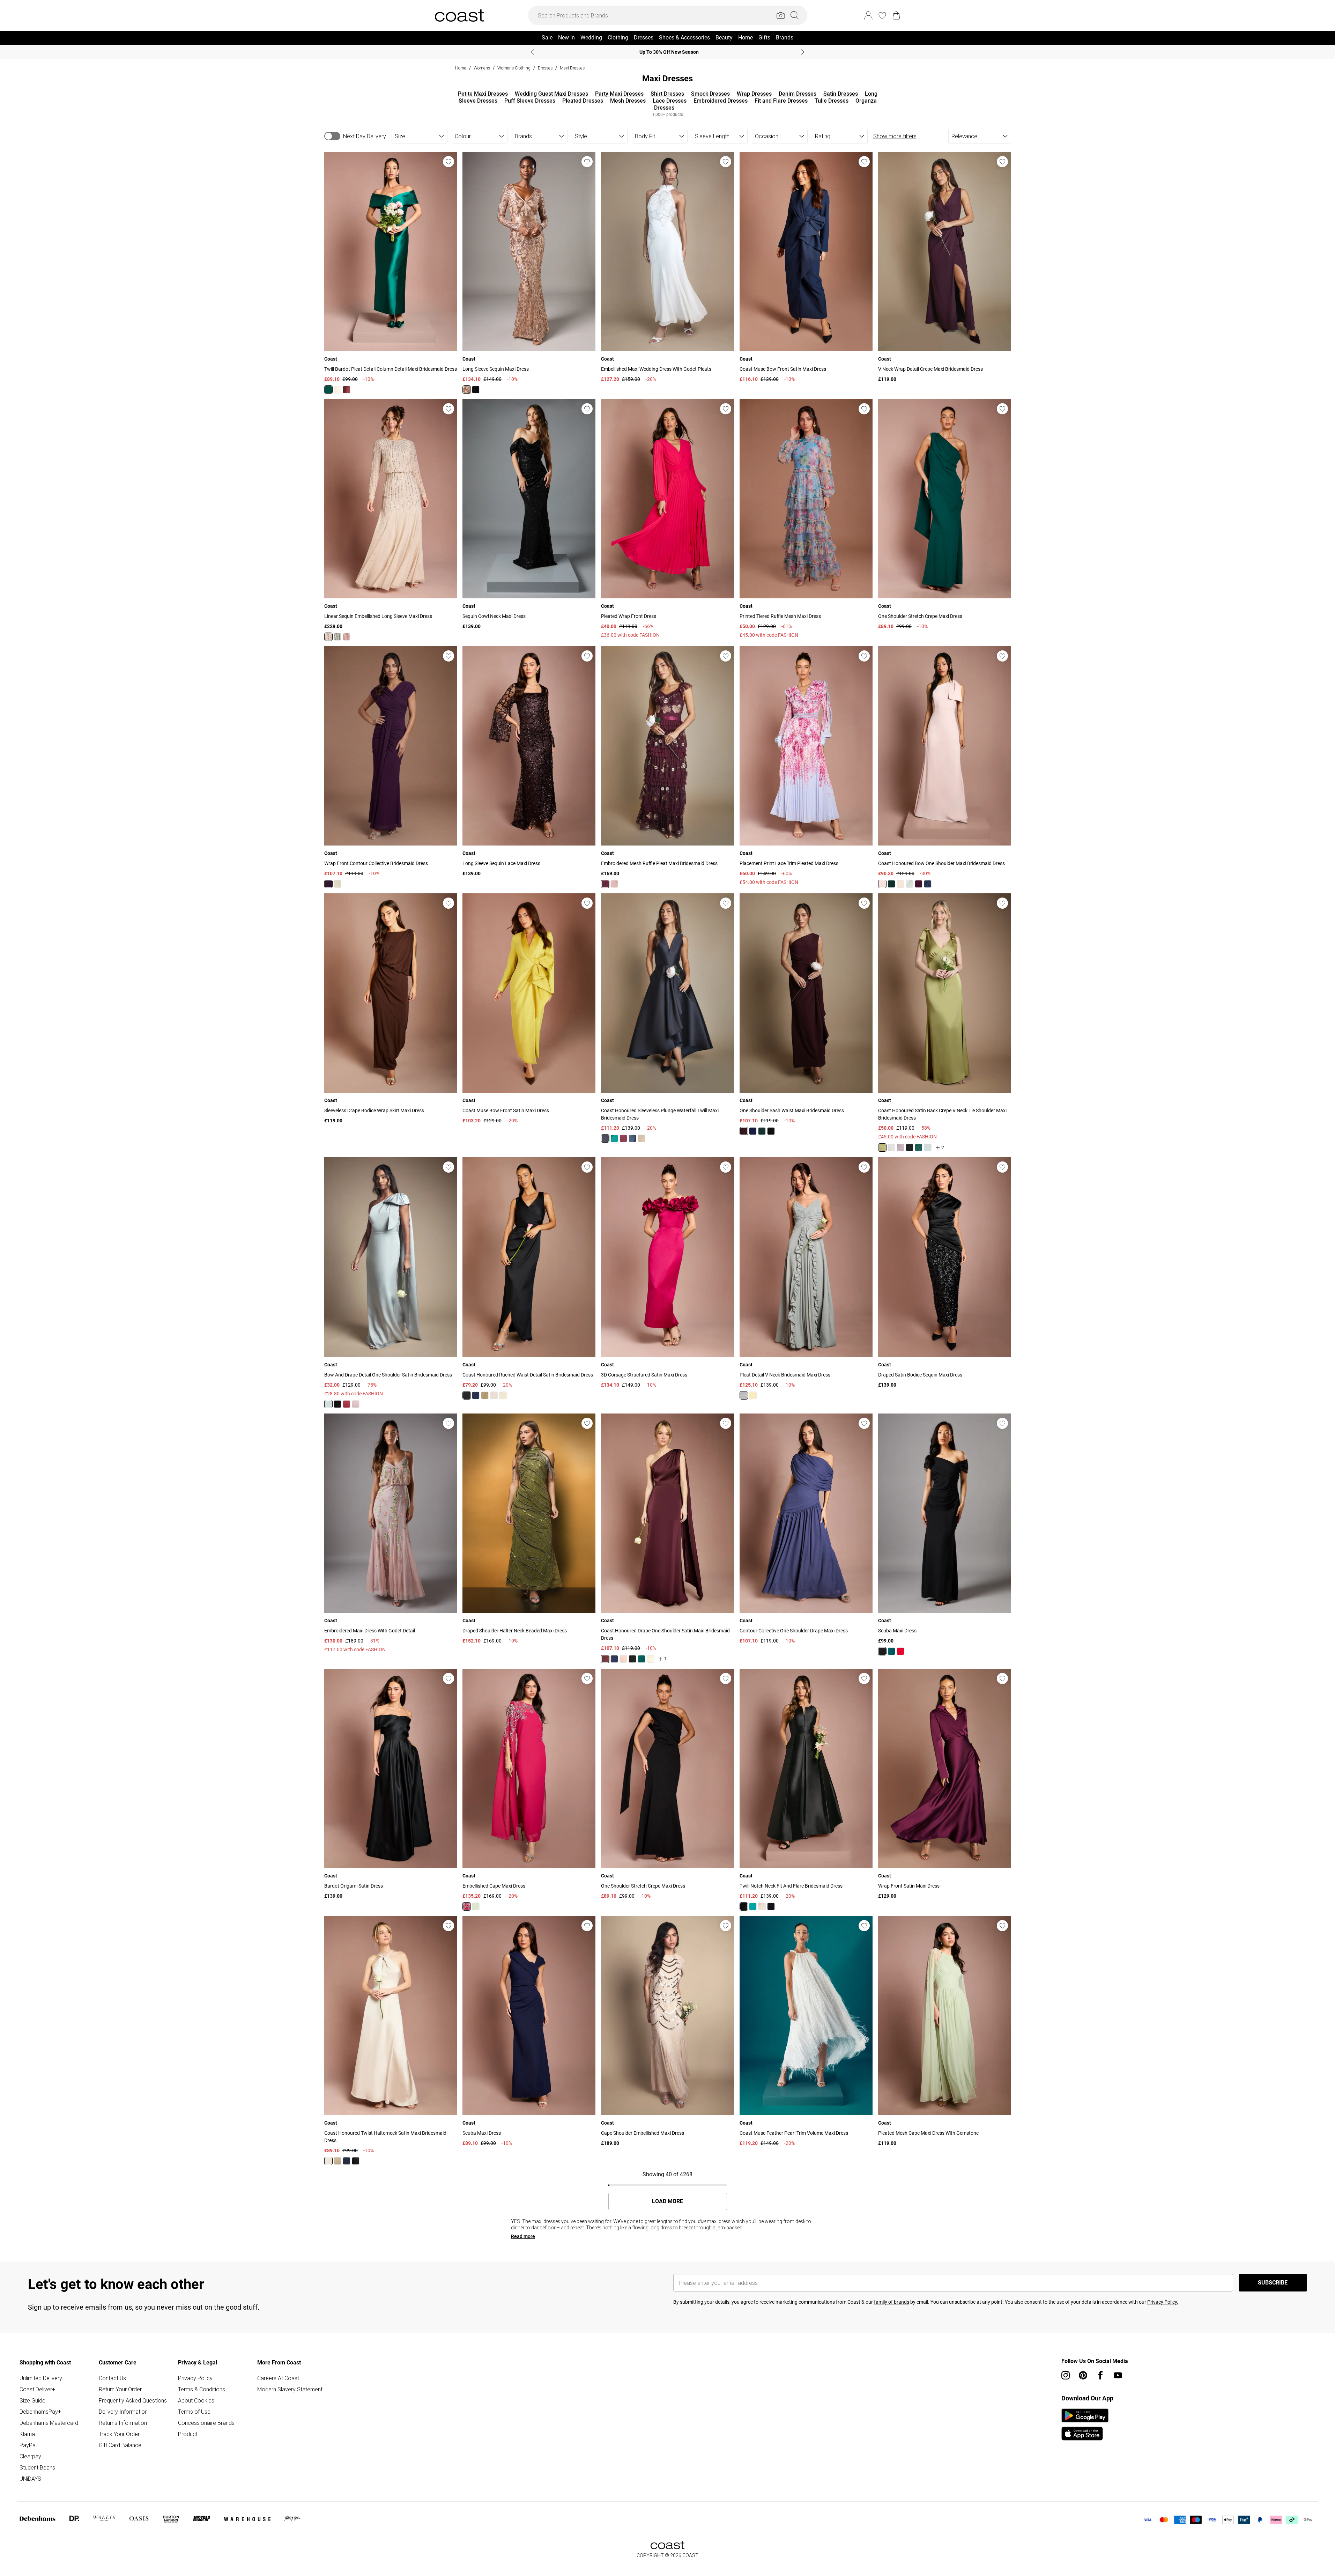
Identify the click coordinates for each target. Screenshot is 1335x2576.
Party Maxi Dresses (619, 94)
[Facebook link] (1100, 2375)
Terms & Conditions (202, 2389)
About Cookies (196, 2400)
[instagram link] (1066, 2375)
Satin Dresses (841, 94)
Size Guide (32, 2400)
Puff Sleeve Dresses (530, 101)
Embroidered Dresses (721, 101)
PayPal (28, 2445)
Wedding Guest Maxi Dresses (551, 94)
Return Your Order (120, 2389)
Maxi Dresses (572, 68)
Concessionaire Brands (206, 2423)
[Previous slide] (532, 52)
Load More (667, 2201)
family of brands (892, 2302)
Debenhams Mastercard (49, 2423)
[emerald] (328, 390)
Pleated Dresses (583, 101)
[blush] (347, 637)
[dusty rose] (900, 1147)
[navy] (928, 884)
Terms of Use (194, 2412)
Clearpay (30, 2456)
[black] (476, 390)
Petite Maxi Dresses (483, 94)
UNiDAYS (30, 2479)
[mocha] (494, 1395)
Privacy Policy (195, 2378)
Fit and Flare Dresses (781, 101)
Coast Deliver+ (37, 2389)
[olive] (882, 1147)
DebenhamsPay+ (40, 2412)
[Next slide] (803, 52)
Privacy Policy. (1163, 2302)
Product (188, 2434)
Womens (482, 68)
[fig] (328, 884)
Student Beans (37, 2467)
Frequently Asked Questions (133, 2400)
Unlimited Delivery (41, 2378)
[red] (347, 1404)
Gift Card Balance (120, 2445)
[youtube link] (1118, 2375)
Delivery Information (123, 2412)
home (461, 68)
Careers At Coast (278, 2378)
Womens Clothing (514, 68)
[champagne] (338, 390)
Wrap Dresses (754, 94)
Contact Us (112, 2378)
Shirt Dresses (667, 94)
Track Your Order (119, 2434)
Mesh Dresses (628, 101)
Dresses (545, 68)
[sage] (338, 637)
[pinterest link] (1083, 2375)
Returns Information (123, 2423)
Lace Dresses (670, 101)
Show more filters (895, 136)
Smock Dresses (710, 94)
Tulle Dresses (832, 101)
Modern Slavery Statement (290, 2389)
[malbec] (347, 390)
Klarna (27, 2434)
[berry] (467, 1906)
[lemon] (338, 884)
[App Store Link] (1085, 2424)
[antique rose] (614, 884)
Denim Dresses (798, 94)
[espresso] (605, 1659)
